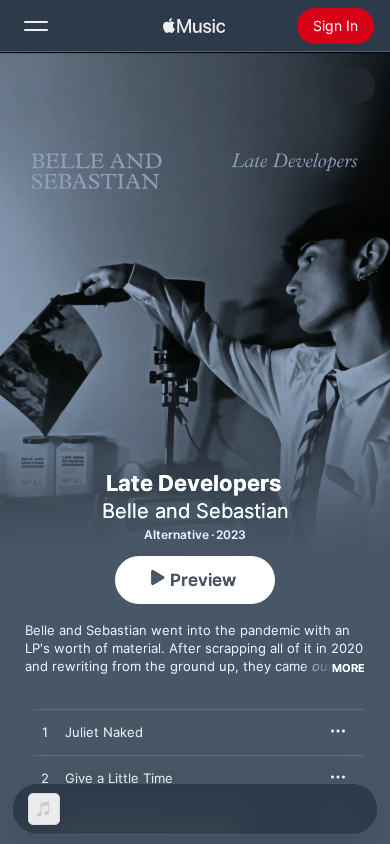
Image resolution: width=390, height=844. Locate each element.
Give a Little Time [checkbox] (119, 778)
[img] (194, 26)
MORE (348, 668)
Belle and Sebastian (195, 511)
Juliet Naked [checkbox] (104, 732)
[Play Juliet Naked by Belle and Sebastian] (45, 733)
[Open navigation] (36, 26)
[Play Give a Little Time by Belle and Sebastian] (45, 779)
